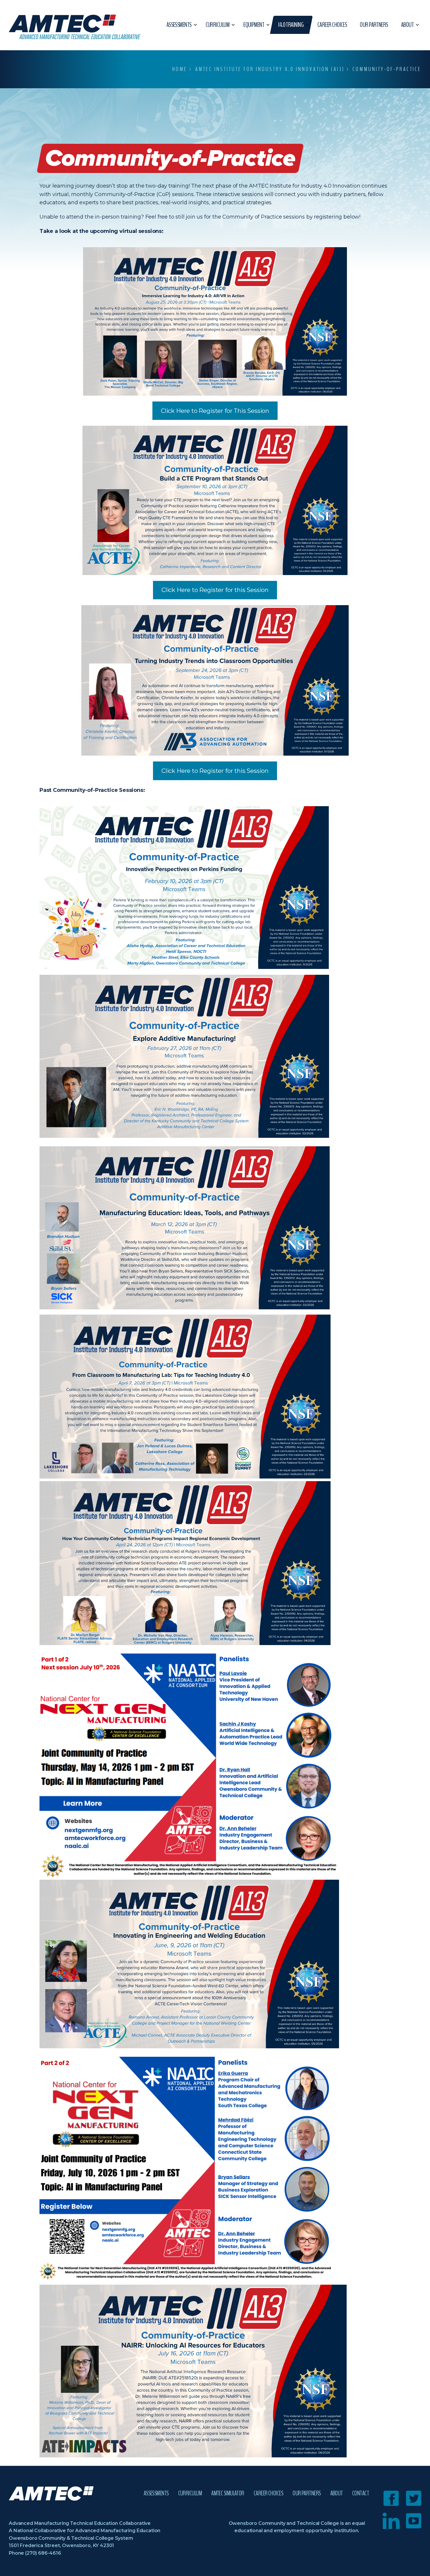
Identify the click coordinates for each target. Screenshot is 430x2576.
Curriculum (190, 2493)
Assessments (156, 2493)
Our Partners (307, 2493)
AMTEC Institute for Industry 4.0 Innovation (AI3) (270, 69)
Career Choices (268, 2493)
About (337, 2493)
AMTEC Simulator (228, 2493)
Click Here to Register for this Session (215, 590)
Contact (361, 2493)
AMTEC (75, 27)
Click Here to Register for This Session (215, 411)
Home (180, 69)
